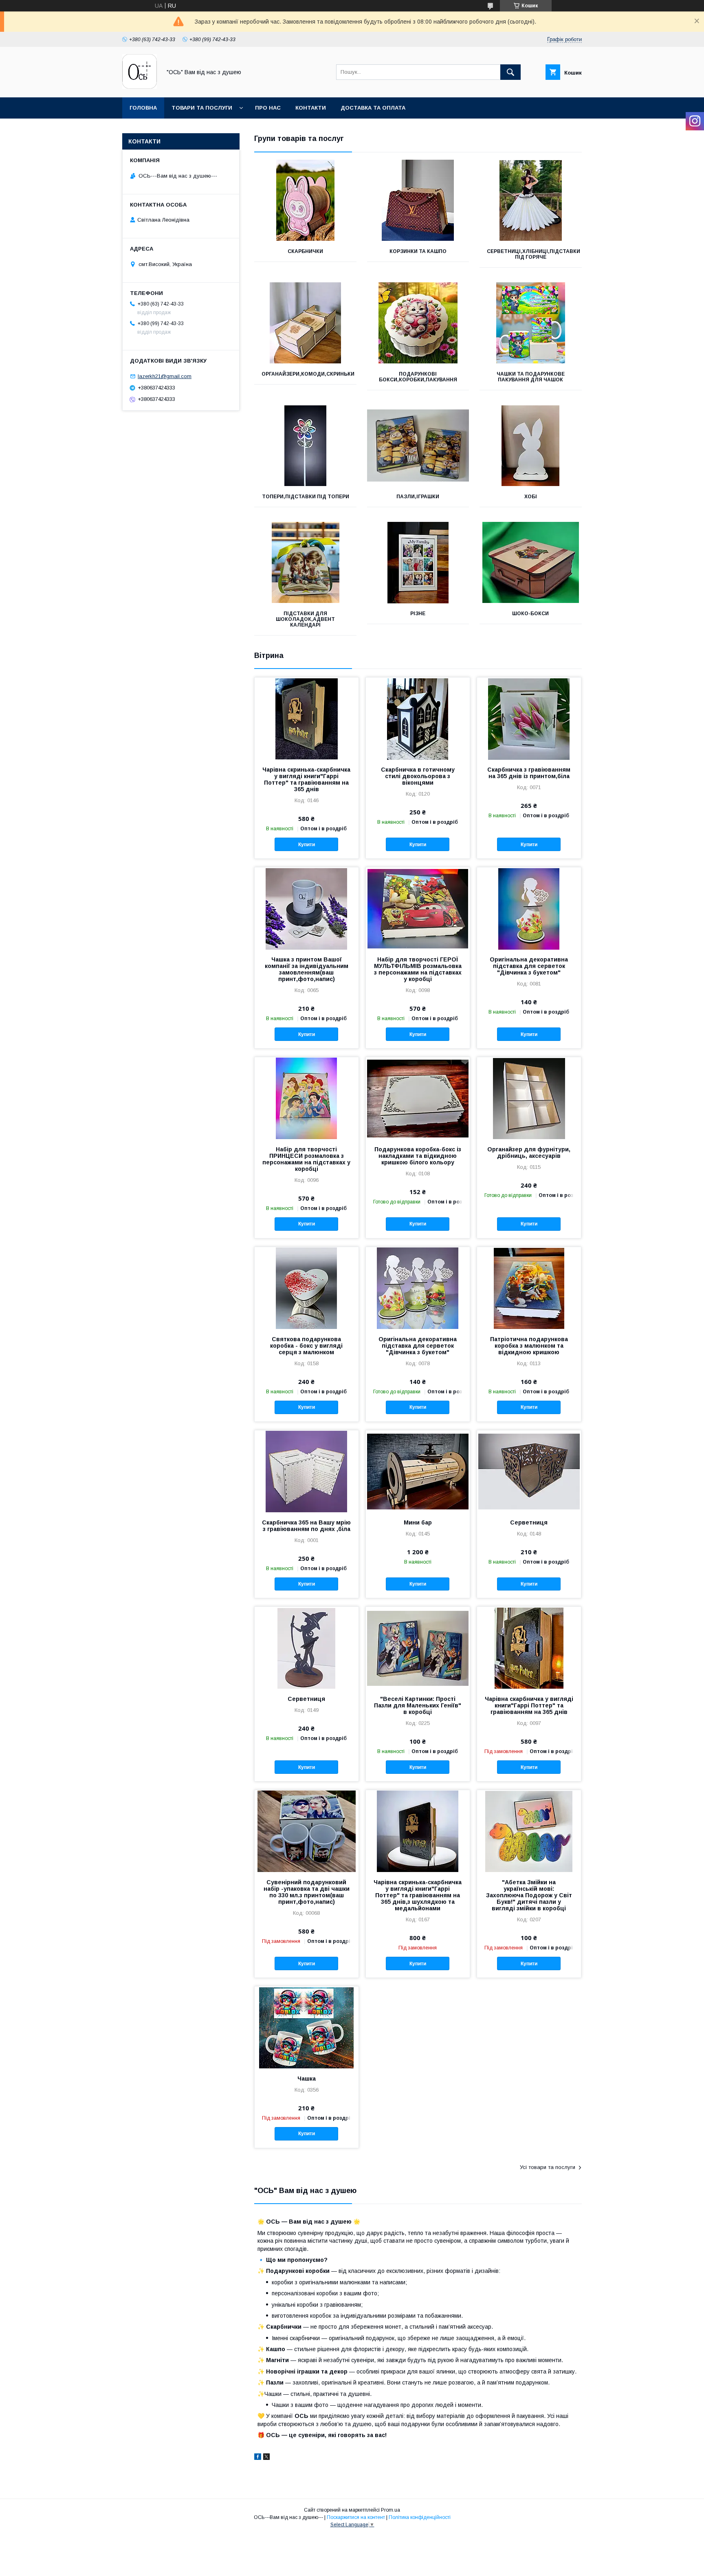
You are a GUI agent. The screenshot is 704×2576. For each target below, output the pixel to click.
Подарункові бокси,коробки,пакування (418, 377)
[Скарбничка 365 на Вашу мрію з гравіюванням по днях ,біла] (307, 1471)
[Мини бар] (418, 1471)
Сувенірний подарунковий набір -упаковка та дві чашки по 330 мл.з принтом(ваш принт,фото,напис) (307, 1892)
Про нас (268, 108)
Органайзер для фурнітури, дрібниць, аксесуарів (529, 1153)
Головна (143, 108)
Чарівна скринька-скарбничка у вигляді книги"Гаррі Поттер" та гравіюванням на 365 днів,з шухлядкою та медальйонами (418, 1895)
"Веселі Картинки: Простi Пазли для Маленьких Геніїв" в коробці (418, 1705)
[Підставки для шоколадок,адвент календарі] (305, 563)
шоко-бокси (530, 614)
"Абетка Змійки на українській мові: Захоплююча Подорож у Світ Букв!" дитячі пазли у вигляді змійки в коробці (529, 1895)
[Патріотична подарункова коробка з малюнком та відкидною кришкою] (529, 1288)
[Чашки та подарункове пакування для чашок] (531, 323)
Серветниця (529, 1522)
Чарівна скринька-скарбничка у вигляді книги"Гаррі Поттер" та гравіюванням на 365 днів (306, 779)
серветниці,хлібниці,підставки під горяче (533, 254)
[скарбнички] (305, 200)
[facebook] (258, 2458)
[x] (266, 2458)
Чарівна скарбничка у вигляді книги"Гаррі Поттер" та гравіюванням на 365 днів (529, 1705)
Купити (307, 845)
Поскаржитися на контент (356, 2517)
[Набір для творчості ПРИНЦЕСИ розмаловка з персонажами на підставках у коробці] (307, 1098)
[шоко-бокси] (531, 563)
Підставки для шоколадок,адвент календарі (305, 619)
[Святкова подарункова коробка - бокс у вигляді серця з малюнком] (307, 1288)
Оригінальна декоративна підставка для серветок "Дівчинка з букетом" (529, 966)
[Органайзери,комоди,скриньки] (305, 323)
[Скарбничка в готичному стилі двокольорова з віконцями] (418, 718)
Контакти (311, 108)
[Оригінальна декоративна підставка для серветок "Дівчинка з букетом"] (529, 908)
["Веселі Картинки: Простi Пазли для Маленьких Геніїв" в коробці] (418, 1648)
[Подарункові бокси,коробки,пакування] (418, 323)
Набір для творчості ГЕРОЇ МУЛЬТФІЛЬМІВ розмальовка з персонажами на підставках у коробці (418, 969)
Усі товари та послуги (548, 2167)
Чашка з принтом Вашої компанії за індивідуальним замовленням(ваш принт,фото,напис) (307, 969)
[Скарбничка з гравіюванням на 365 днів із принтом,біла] (529, 718)
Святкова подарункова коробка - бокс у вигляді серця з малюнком (306, 1346)
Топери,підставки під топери (306, 497)
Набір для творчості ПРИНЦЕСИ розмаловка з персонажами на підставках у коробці (306, 1159)
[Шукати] (510, 72)
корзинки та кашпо (418, 251)
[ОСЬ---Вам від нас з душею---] (140, 87)
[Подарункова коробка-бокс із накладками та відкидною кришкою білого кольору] (418, 1098)
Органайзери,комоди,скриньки (308, 374)
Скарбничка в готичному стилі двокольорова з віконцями (418, 776)
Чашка (307, 2079)
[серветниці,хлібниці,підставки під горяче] (531, 200)
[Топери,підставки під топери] (305, 446)
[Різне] (418, 563)
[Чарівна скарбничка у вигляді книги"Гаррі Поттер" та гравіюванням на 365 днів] (529, 1648)
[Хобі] (531, 446)
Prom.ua (390, 2510)
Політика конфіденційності (420, 2517)
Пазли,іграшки (418, 497)
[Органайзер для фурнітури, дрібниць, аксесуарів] (529, 1098)
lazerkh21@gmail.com (165, 376)
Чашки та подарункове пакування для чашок (531, 377)
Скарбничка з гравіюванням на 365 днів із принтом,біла (529, 773)
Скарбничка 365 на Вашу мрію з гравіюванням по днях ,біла (306, 1526)
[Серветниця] (529, 1471)
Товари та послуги (202, 108)
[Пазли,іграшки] (418, 446)
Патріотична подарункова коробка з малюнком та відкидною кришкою (529, 1346)
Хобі (531, 497)
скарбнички (305, 251)
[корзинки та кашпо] (418, 200)
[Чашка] (307, 2027)
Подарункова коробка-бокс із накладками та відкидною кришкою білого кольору (418, 1156)
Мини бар (418, 1522)
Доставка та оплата (373, 108)
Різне (418, 614)
